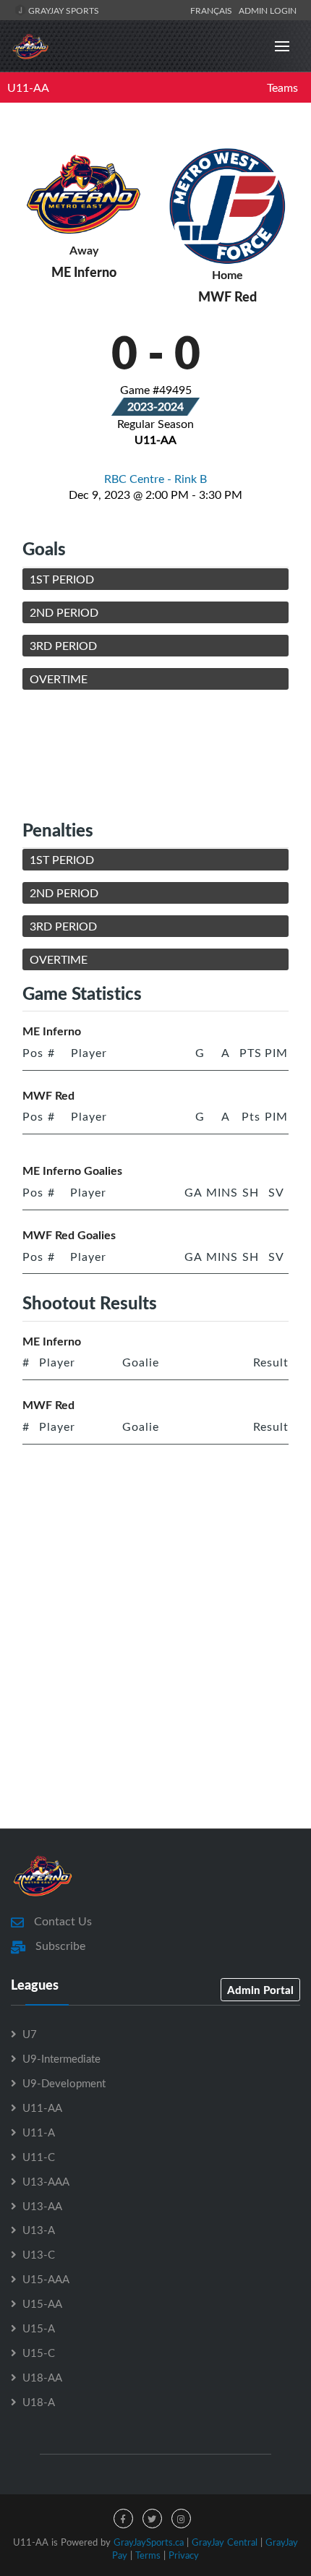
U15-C (39, 2353)
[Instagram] (181, 2519)
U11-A (39, 2132)
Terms (148, 2555)
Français (213, 10)
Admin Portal (260, 1990)
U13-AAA (46, 2181)
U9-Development (64, 2083)
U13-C (39, 2254)
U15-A (39, 2328)
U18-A (39, 2402)
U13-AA (42, 2206)
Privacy (184, 2555)
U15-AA (42, 2303)
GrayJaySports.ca (149, 2542)
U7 (30, 2034)
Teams (282, 87)
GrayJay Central (225, 2542)
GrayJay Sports (63, 10)
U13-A (39, 2230)
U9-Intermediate (61, 2058)
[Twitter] (152, 2519)
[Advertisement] (155, 754)
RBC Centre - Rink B (155, 479)
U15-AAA (46, 2279)
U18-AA (42, 2377)
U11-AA (28, 87)
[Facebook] (123, 2519)
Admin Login (268, 10)
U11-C (39, 2157)
